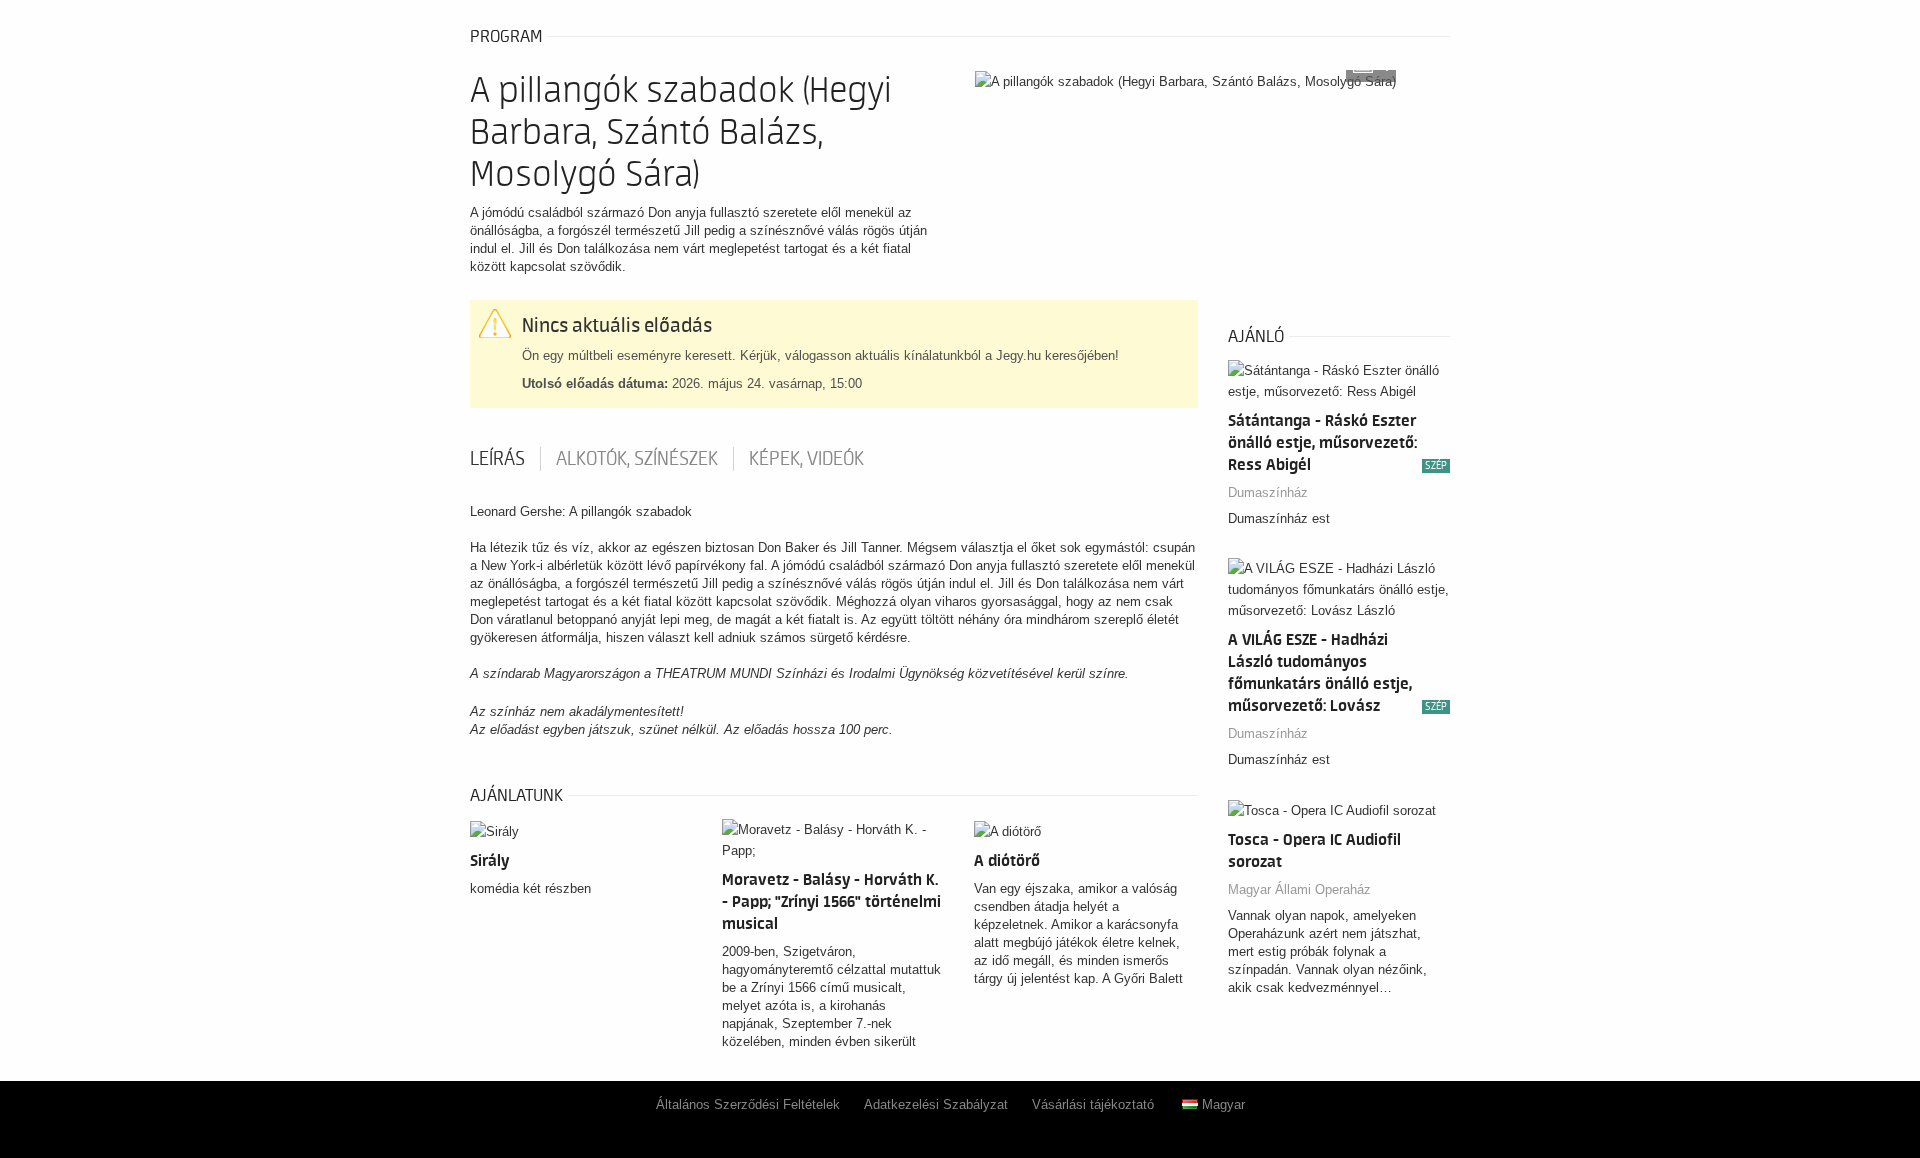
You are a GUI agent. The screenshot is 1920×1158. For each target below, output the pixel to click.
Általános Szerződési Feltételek (748, 1104)
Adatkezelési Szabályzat (936, 1104)
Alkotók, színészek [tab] (637, 459)
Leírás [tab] (497, 459)
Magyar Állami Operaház (1299, 889)
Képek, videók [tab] (806, 459)
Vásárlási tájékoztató (1093, 1104)
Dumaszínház (1268, 492)
